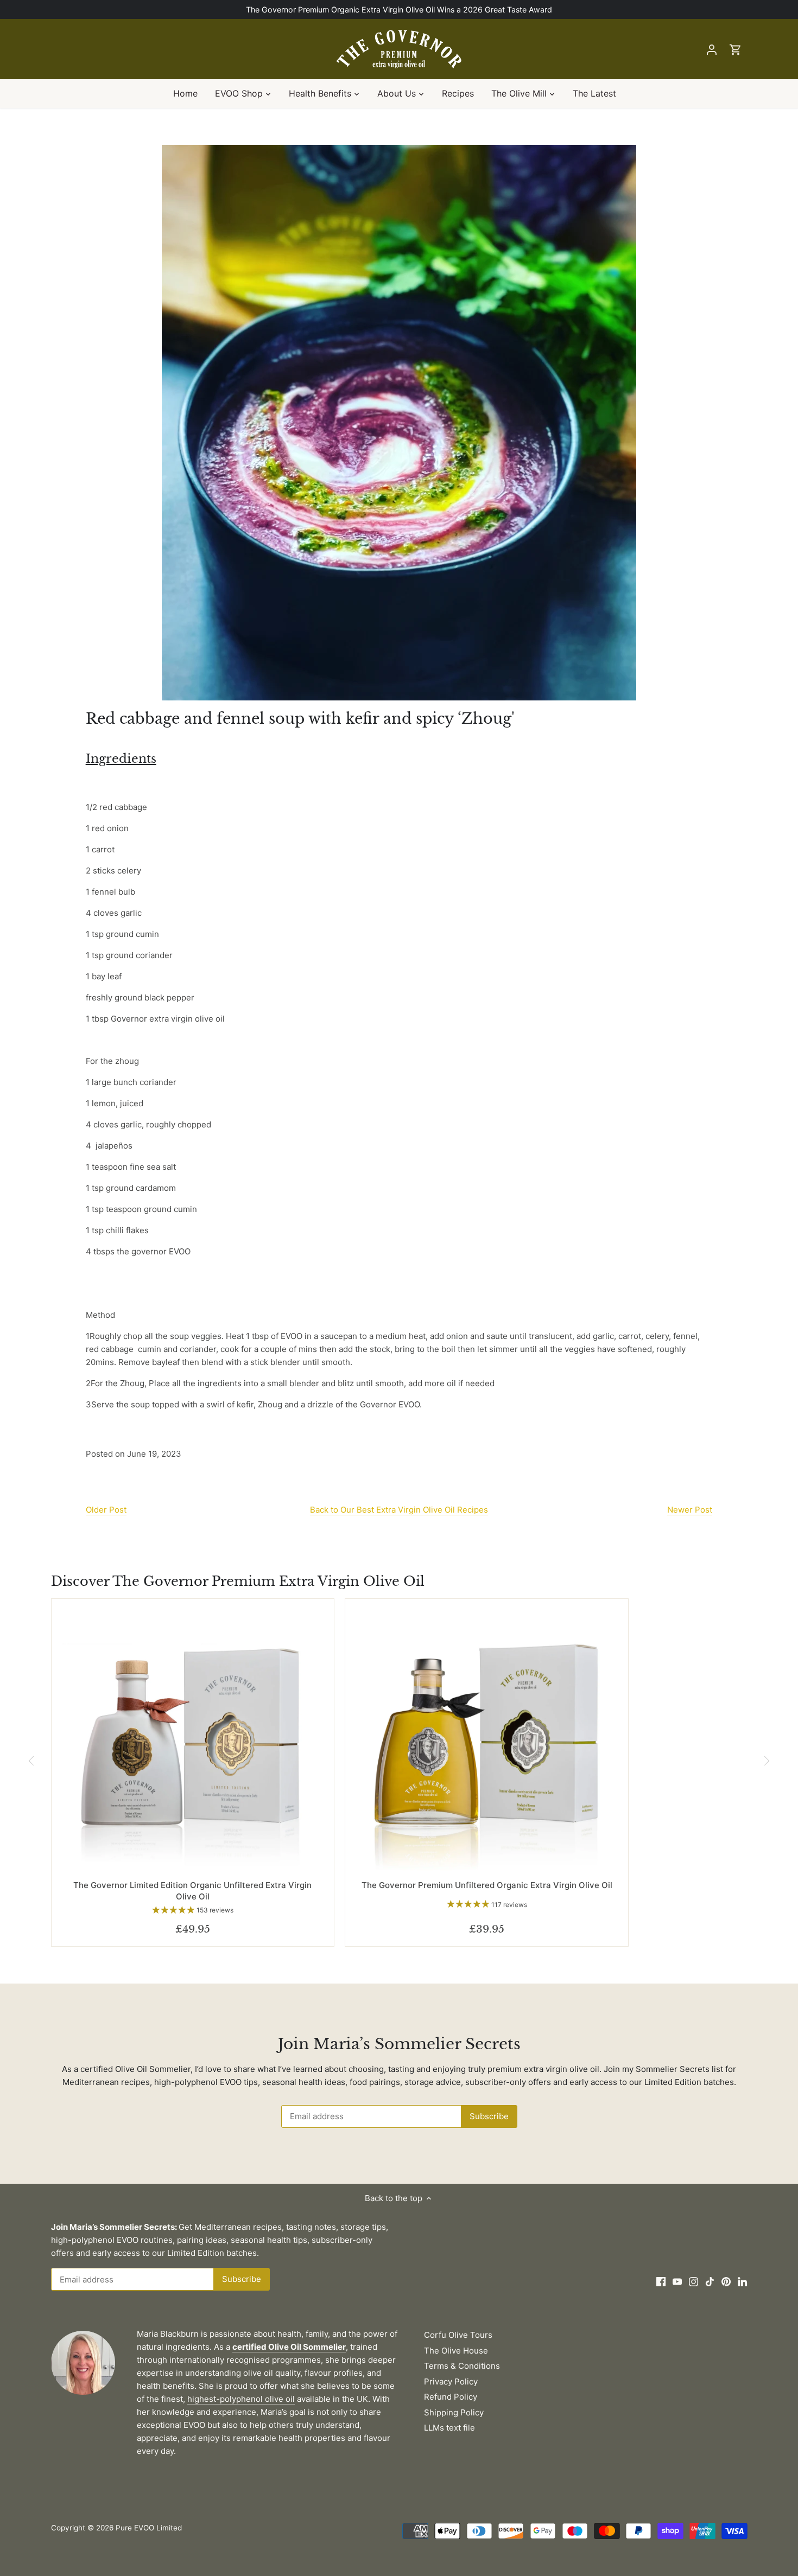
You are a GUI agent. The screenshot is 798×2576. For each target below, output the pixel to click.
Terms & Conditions (462, 2366)
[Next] (766, 1761)
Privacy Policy (451, 2381)
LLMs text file (449, 2428)
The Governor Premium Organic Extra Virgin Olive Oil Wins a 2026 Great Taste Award (399, 9)
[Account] (712, 49)
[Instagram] (693, 2281)
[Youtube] (677, 2281)
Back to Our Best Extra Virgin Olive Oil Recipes (399, 1510)
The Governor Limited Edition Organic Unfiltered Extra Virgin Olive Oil (192, 1891)
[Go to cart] (736, 49)
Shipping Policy (454, 2412)
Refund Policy (451, 2397)
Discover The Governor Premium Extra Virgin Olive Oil (238, 1581)
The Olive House (456, 2351)
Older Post (106, 1510)
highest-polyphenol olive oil (241, 2399)
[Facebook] (661, 2281)
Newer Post (690, 1510)
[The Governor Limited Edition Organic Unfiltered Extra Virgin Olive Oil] (193, 1740)
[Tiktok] (710, 2281)
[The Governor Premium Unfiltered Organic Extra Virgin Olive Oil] (487, 1740)
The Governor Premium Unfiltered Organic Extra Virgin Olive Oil (487, 1885)
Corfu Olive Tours (458, 2335)
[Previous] (32, 1761)
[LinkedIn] (742, 2281)
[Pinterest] (726, 2281)
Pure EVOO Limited (149, 2528)
